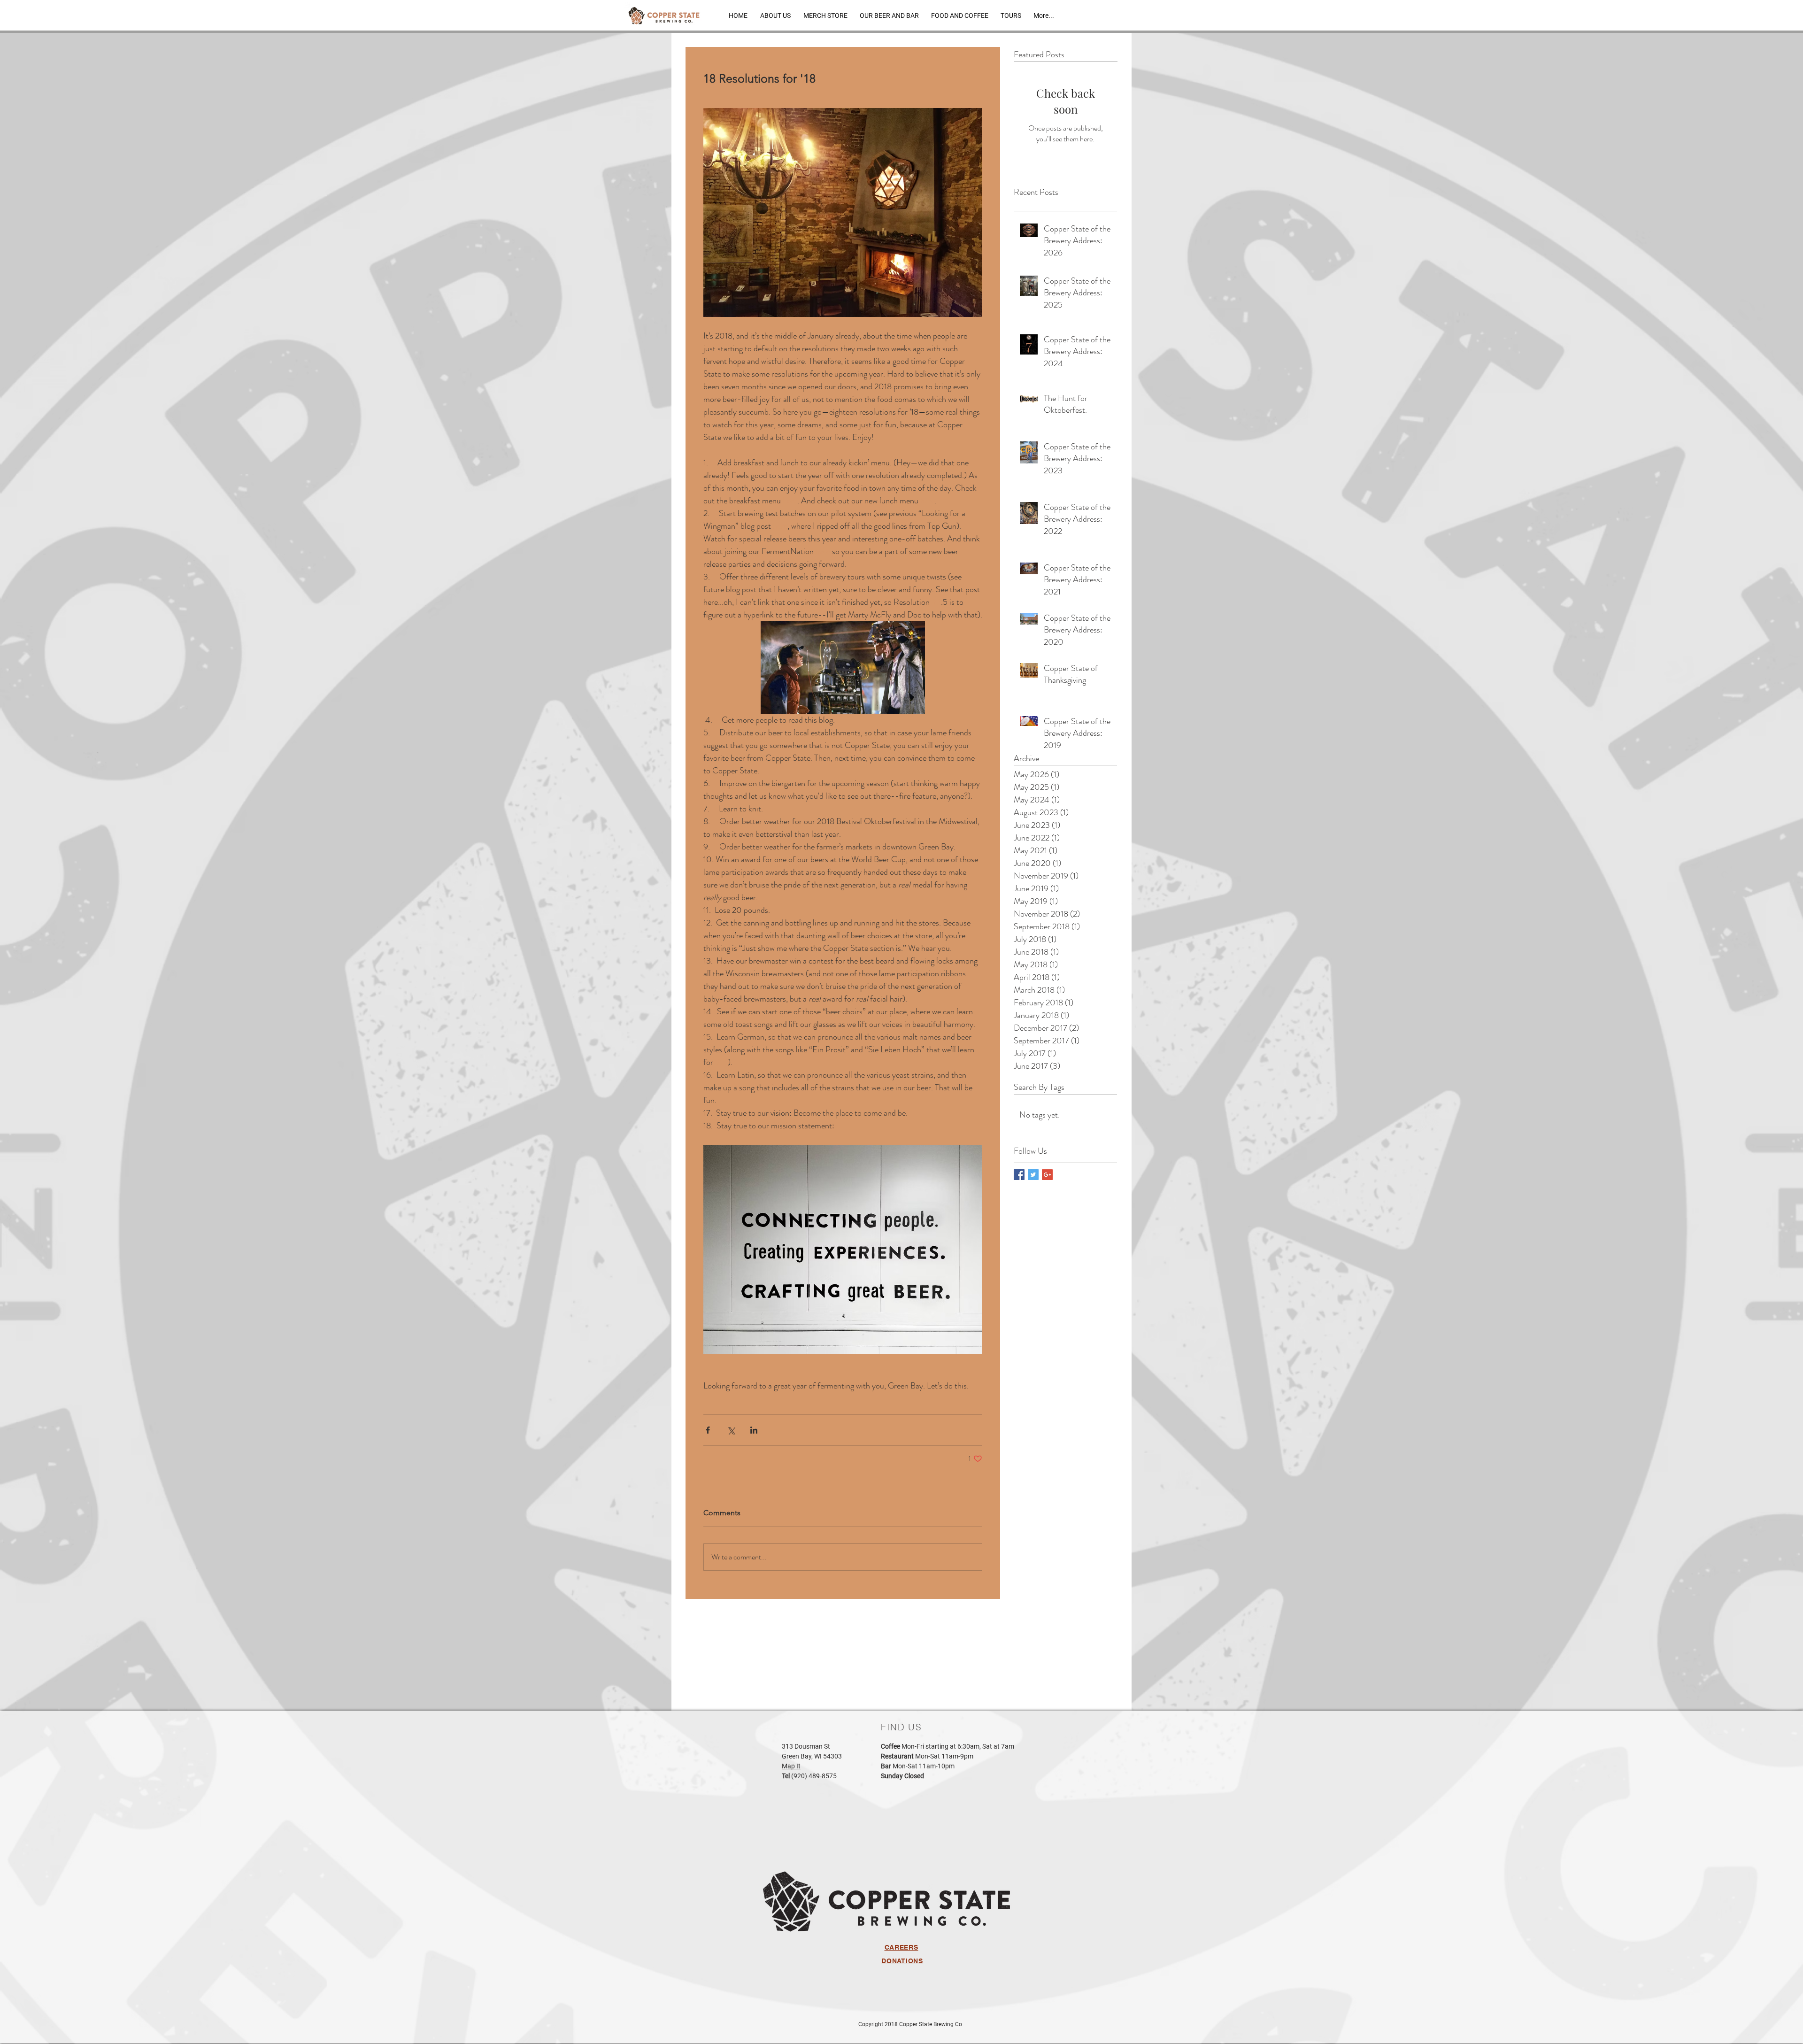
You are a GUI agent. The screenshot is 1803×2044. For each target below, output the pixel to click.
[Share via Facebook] (708, 1430)
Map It (791, 1766)
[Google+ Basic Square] (1047, 1175)
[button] (889, 15)
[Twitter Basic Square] (1033, 1175)
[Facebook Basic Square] (1019, 1175)
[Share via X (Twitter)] (731, 1430)
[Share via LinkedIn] (754, 1430)
